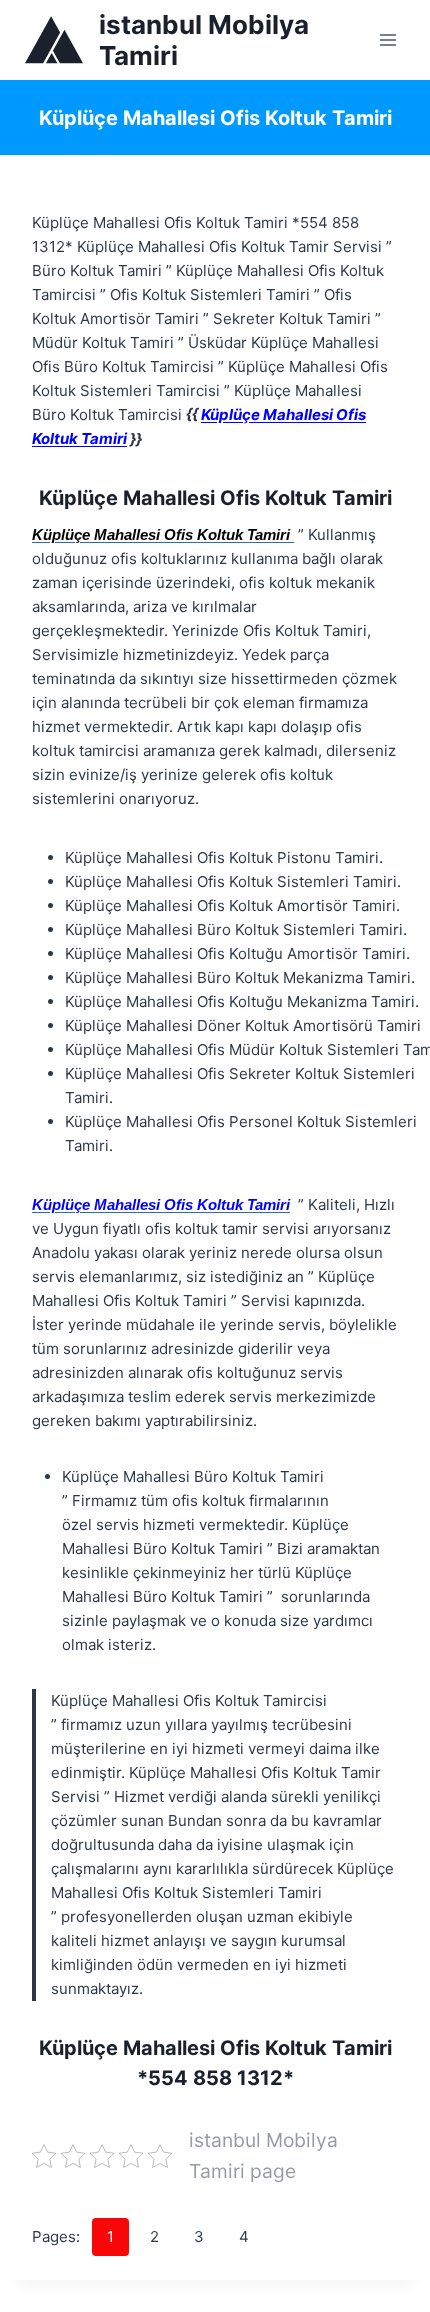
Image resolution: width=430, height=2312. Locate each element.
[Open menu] (387, 39)
